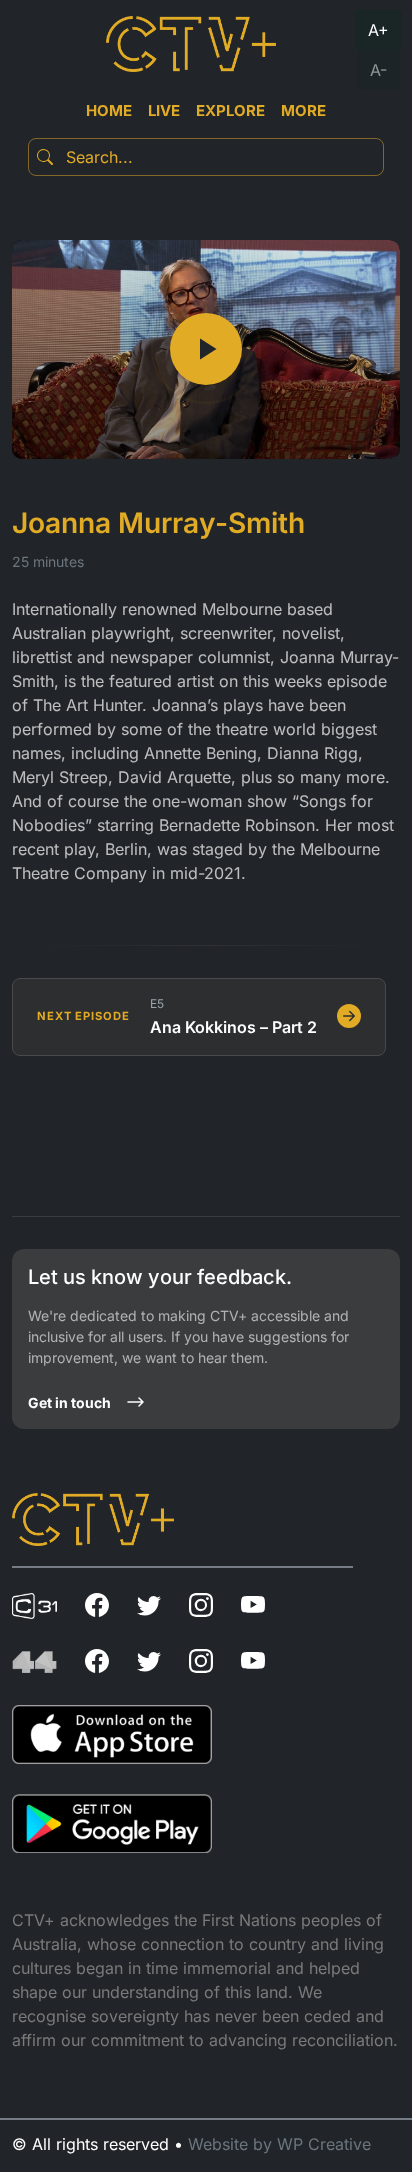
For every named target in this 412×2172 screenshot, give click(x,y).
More (303, 110)
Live (164, 110)
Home (109, 110)
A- (378, 70)
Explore (230, 110)
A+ (378, 30)
